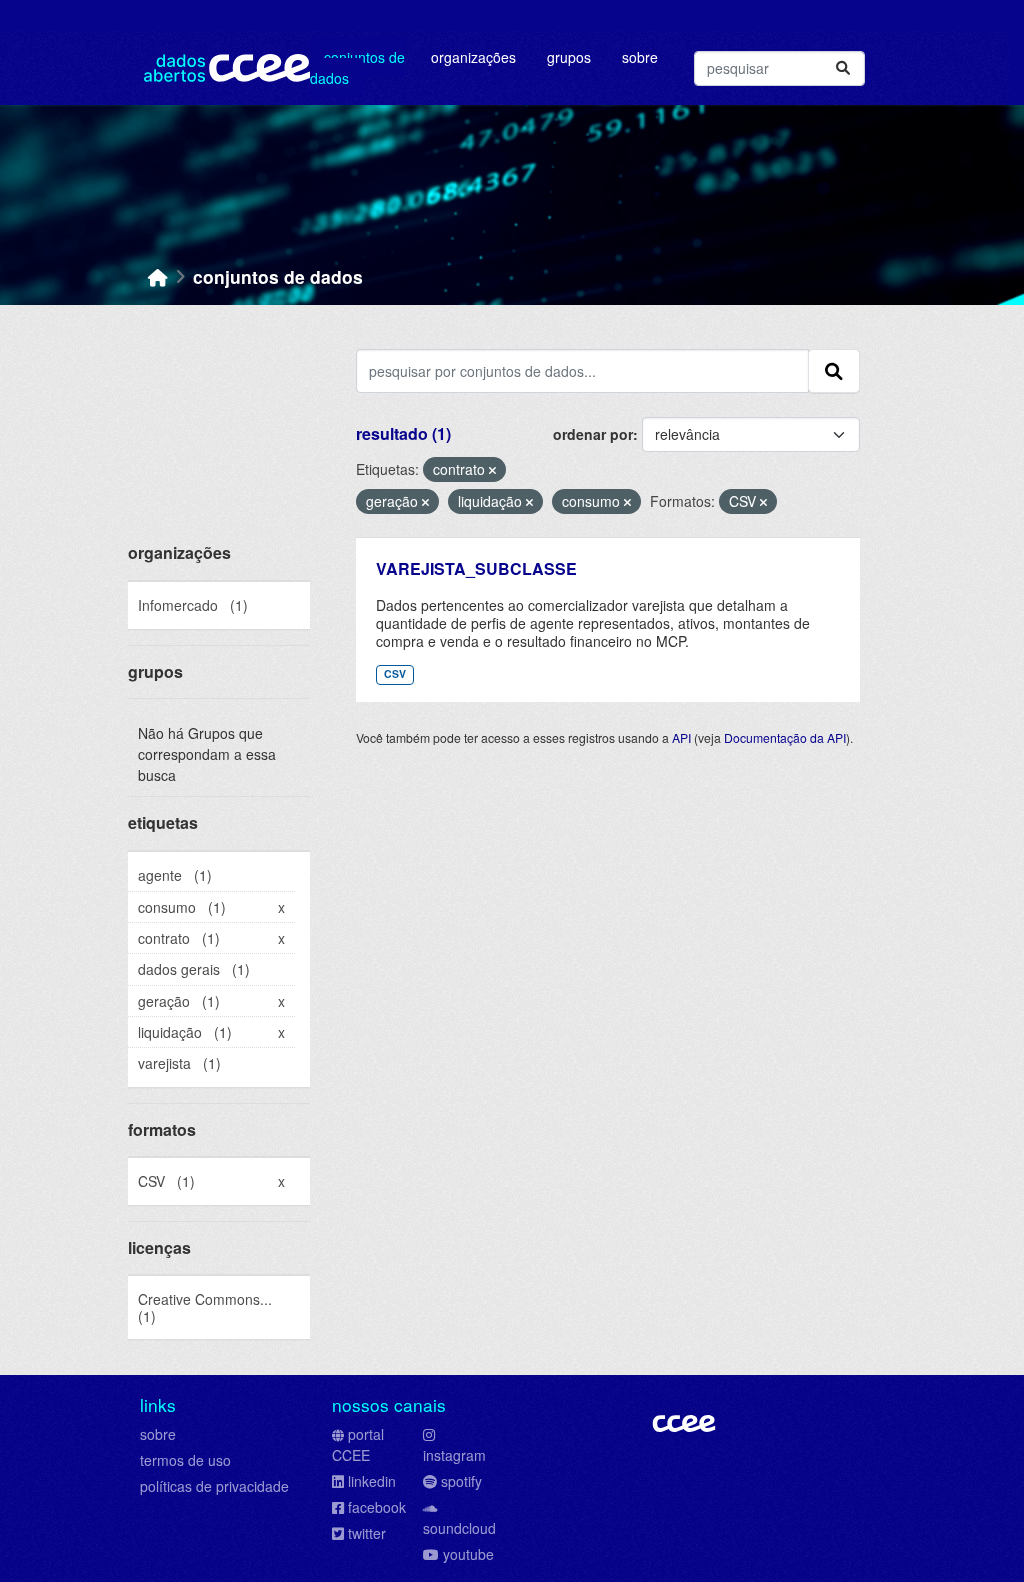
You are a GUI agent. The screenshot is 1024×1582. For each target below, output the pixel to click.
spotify (461, 1481)
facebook (377, 1507)
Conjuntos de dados (357, 67)
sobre (158, 1434)
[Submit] (843, 68)
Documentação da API (785, 737)
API (681, 737)
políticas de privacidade (214, 1486)
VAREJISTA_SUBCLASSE (476, 568)
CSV (395, 673)
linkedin (372, 1481)
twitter (367, 1533)
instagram (454, 1455)
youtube (468, 1554)
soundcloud (459, 1528)
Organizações (473, 57)
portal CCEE (358, 1444)
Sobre (640, 57)
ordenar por (593, 434)
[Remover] (492, 470)
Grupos (569, 57)
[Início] (158, 276)
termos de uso (185, 1460)
